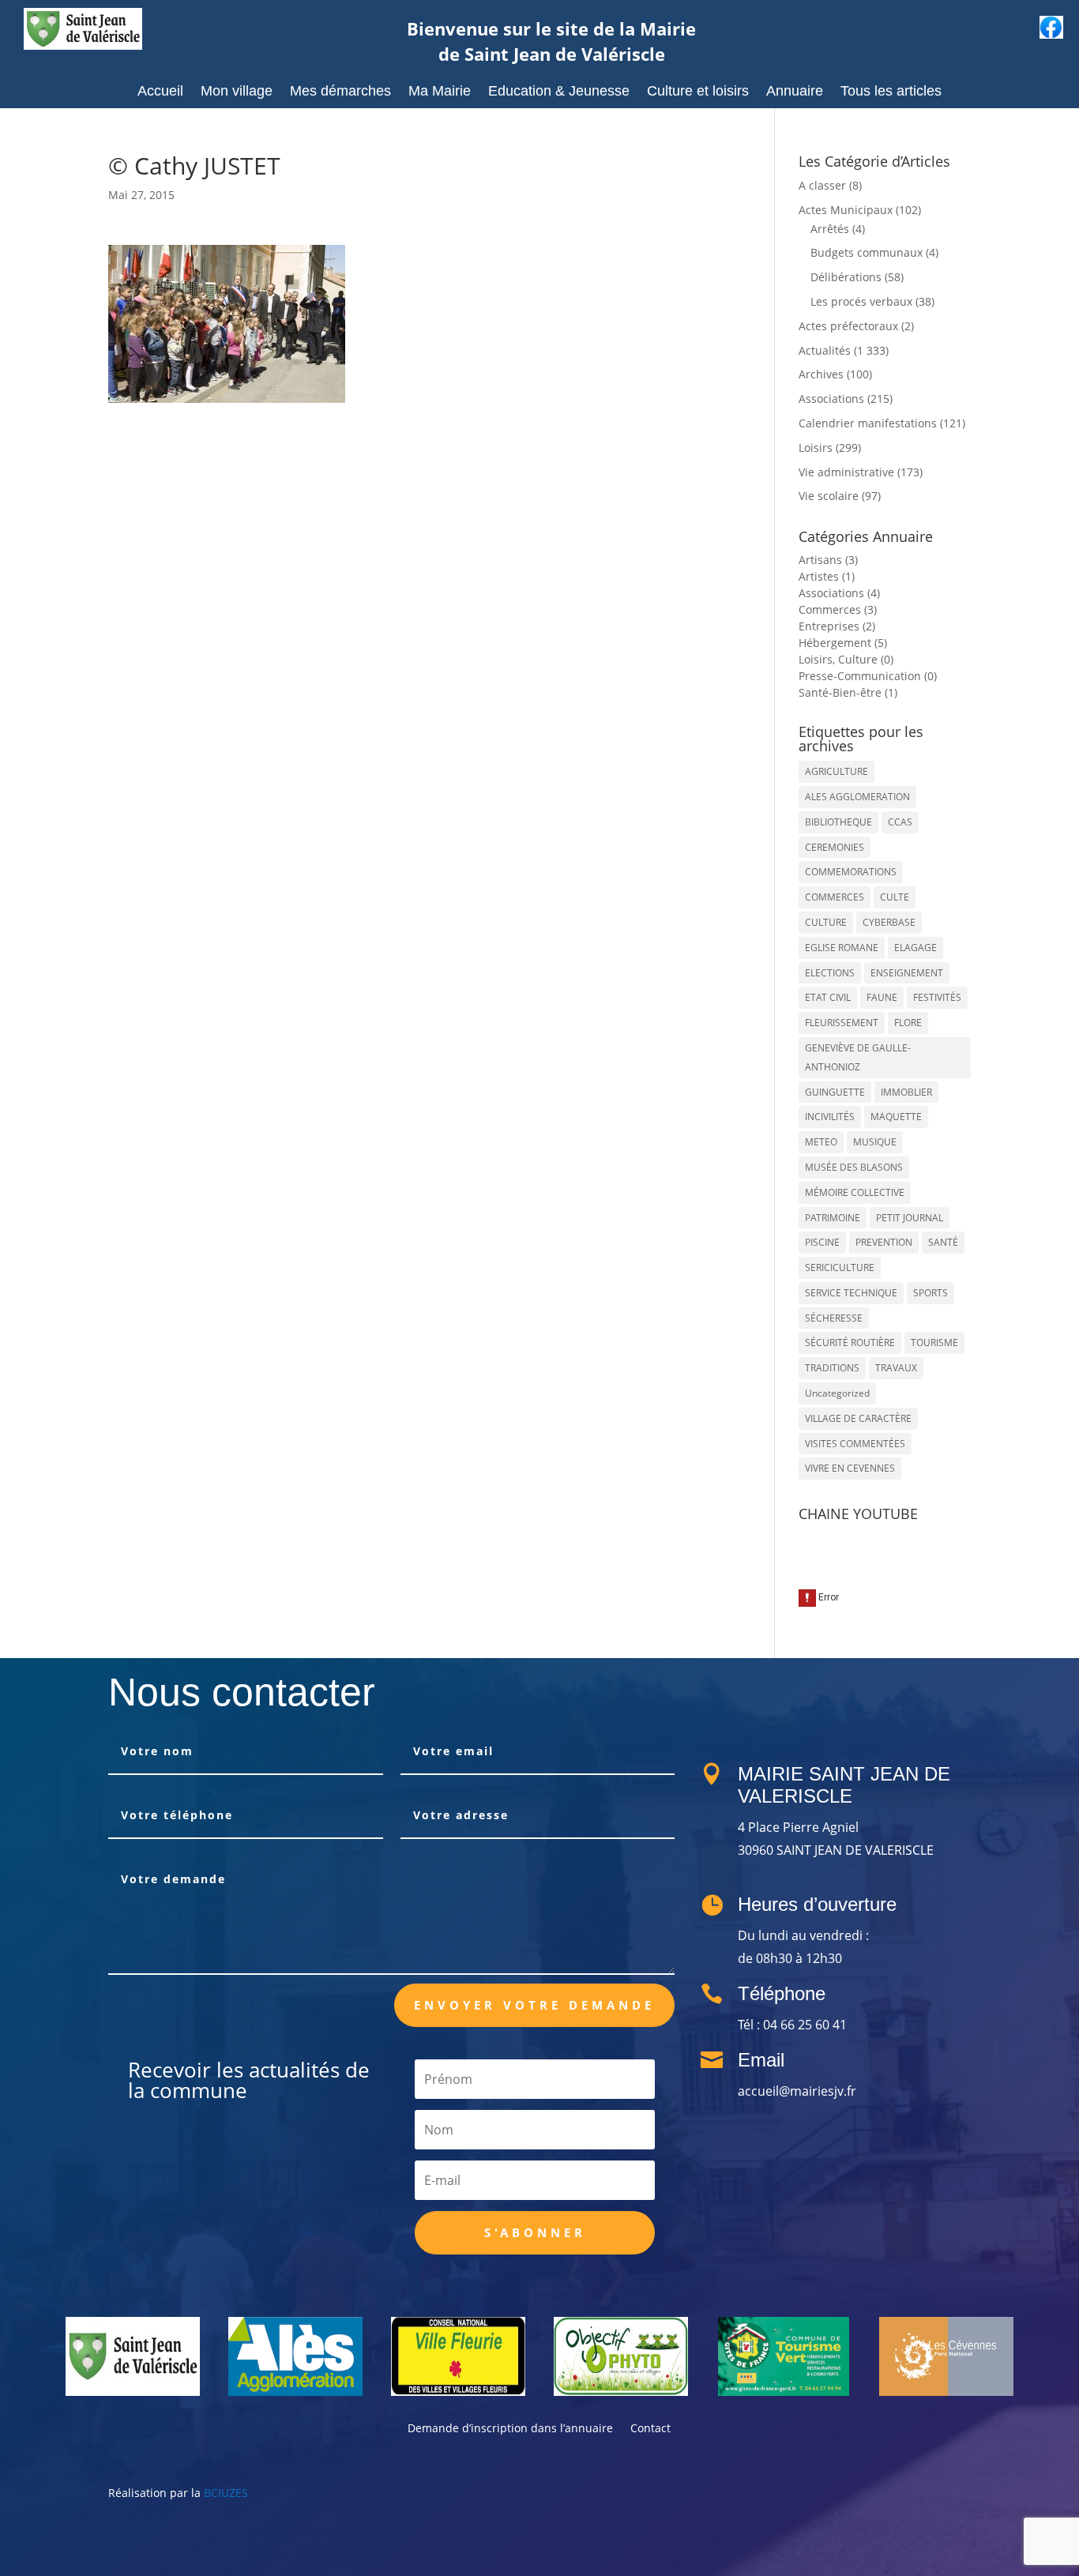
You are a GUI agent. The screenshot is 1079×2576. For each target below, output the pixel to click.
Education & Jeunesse (559, 92)
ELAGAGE (915, 948)
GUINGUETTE (835, 1092)
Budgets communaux (867, 252)
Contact (650, 2429)
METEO (821, 1142)
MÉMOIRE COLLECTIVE (855, 1192)
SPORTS (930, 1293)
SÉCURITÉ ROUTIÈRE (850, 1343)
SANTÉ (943, 1242)
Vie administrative (846, 472)
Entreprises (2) (837, 626)
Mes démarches (340, 92)
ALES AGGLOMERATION (857, 797)
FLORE (908, 1023)
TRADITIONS (832, 1368)
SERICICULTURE (840, 1267)
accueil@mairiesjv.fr (797, 2091)
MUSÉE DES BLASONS (854, 1167)
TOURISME (934, 1343)
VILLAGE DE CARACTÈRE (858, 1418)
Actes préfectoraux (848, 326)
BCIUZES (226, 2493)
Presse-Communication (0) (868, 676)
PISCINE (822, 1242)
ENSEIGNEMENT (907, 973)
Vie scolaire (829, 496)
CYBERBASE (889, 922)
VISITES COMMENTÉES (855, 1444)
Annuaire (795, 92)
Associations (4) (839, 593)
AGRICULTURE (837, 771)
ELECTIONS (830, 973)
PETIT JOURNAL (910, 1218)
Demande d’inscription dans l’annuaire (510, 2429)
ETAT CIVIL (828, 997)
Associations (831, 399)
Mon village (237, 92)
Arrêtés (830, 229)
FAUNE (882, 997)
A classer (822, 185)
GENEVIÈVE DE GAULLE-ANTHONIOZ (858, 1057)
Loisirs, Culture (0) (846, 659)
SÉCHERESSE (834, 1318)
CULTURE (826, 922)
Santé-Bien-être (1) (848, 692)
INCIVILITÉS (830, 1117)
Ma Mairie (440, 92)
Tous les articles (891, 92)
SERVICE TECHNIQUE (851, 1293)
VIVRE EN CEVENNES (850, 1468)
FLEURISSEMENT (842, 1023)
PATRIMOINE (833, 1218)
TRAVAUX (896, 1368)
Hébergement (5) (843, 643)
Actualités (825, 350)
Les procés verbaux (861, 301)
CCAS (900, 822)
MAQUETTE (896, 1117)
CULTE (895, 897)
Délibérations (846, 277)
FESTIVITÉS (937, 997)
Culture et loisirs (698, 92)
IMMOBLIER (906, 1092)
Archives (821, 374)
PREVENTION (884, 1242)
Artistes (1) (827, 576)
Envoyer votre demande (534, 2005)
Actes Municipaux (846, 210)
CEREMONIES (835, 847)
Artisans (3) (828, 560)
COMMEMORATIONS (851, 872)
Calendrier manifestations (868, 423)
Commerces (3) (838, 609)
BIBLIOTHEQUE (838, 822)
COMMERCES (835, 897)
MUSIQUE (875, 1142)
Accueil (160, 92)
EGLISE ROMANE (842, 948)
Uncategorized (837, 1393)
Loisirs (816, 448)
